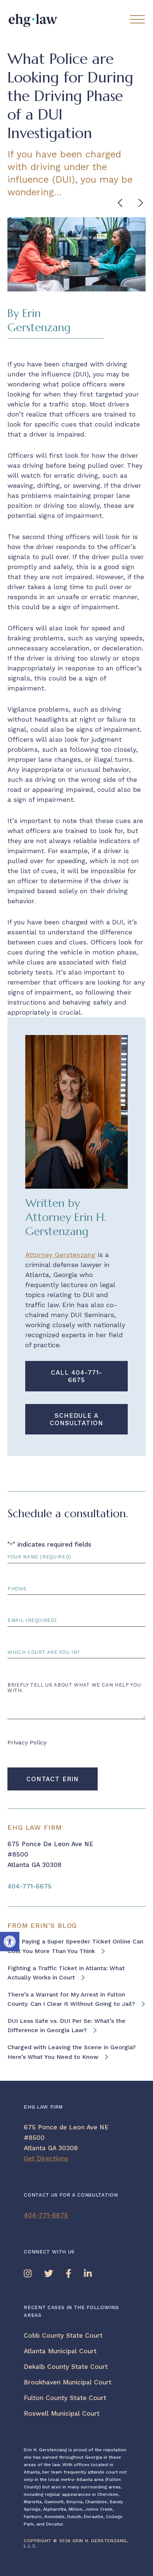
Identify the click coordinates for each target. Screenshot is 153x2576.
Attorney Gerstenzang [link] (60, 1255)
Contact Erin (53, 1779)
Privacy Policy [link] (27, 1742)
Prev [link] (121, 203)
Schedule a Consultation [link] (76, 1419)
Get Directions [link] (46, 2158)
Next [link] (142, 203)
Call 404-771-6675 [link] (76, 1376)
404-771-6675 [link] (30, 1886)
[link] (10, 1942)
